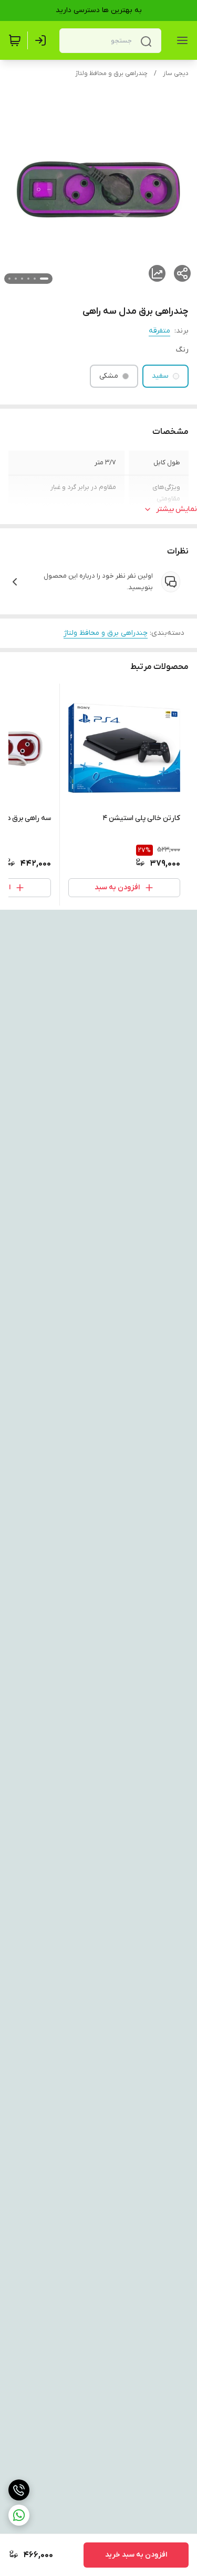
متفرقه (159, 331)
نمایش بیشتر (177, 509)
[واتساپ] (19, 2515)
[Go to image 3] (28, 279)
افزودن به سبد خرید (136, 2555)
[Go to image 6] (9, 279)
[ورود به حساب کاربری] (43, 40)
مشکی (109, 376)
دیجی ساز (176, 73)
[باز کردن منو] (180, 40)
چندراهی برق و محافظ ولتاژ (111, 73)
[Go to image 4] (22, 279)
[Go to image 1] (44, 279)
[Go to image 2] (35, 279)
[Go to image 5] (16, 279)
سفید (160, 376)
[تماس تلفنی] (19, 2490)
